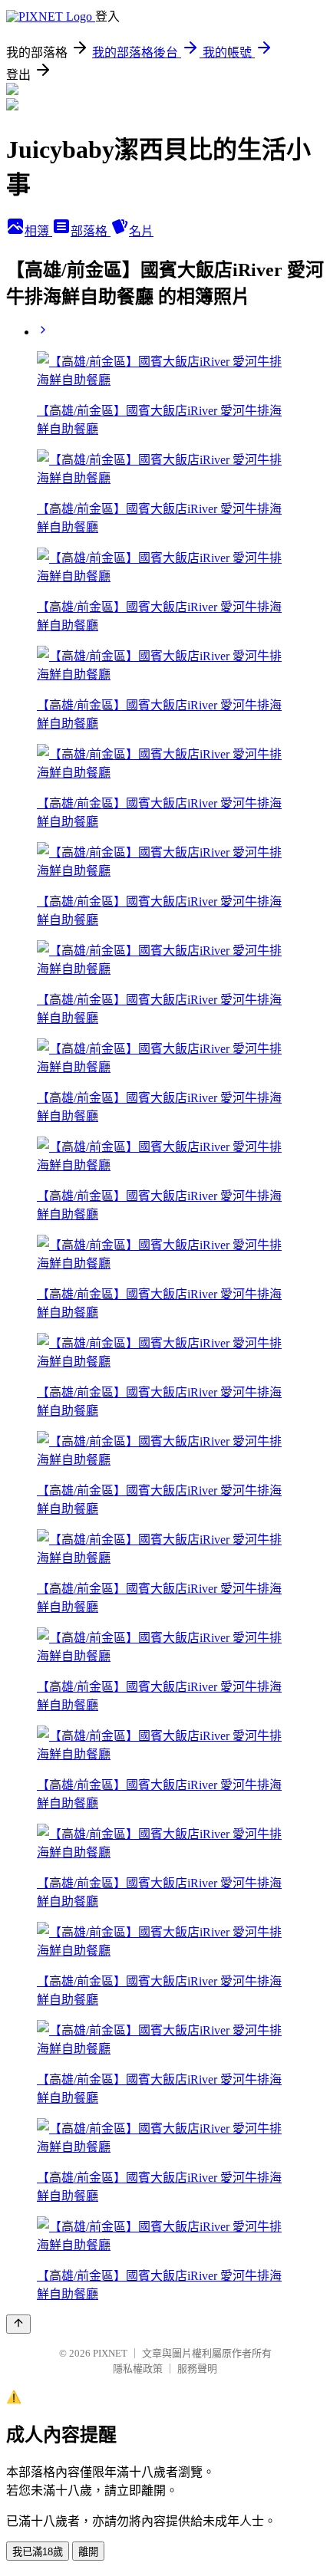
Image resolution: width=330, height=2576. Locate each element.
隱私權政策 (138, 2369)
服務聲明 (197, 2369)
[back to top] (18, 2324)
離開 (88, 2552)
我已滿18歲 (38, 2552)
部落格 (91, 231)
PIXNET (110, 2353)
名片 (141, 231)
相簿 (38, 231)
